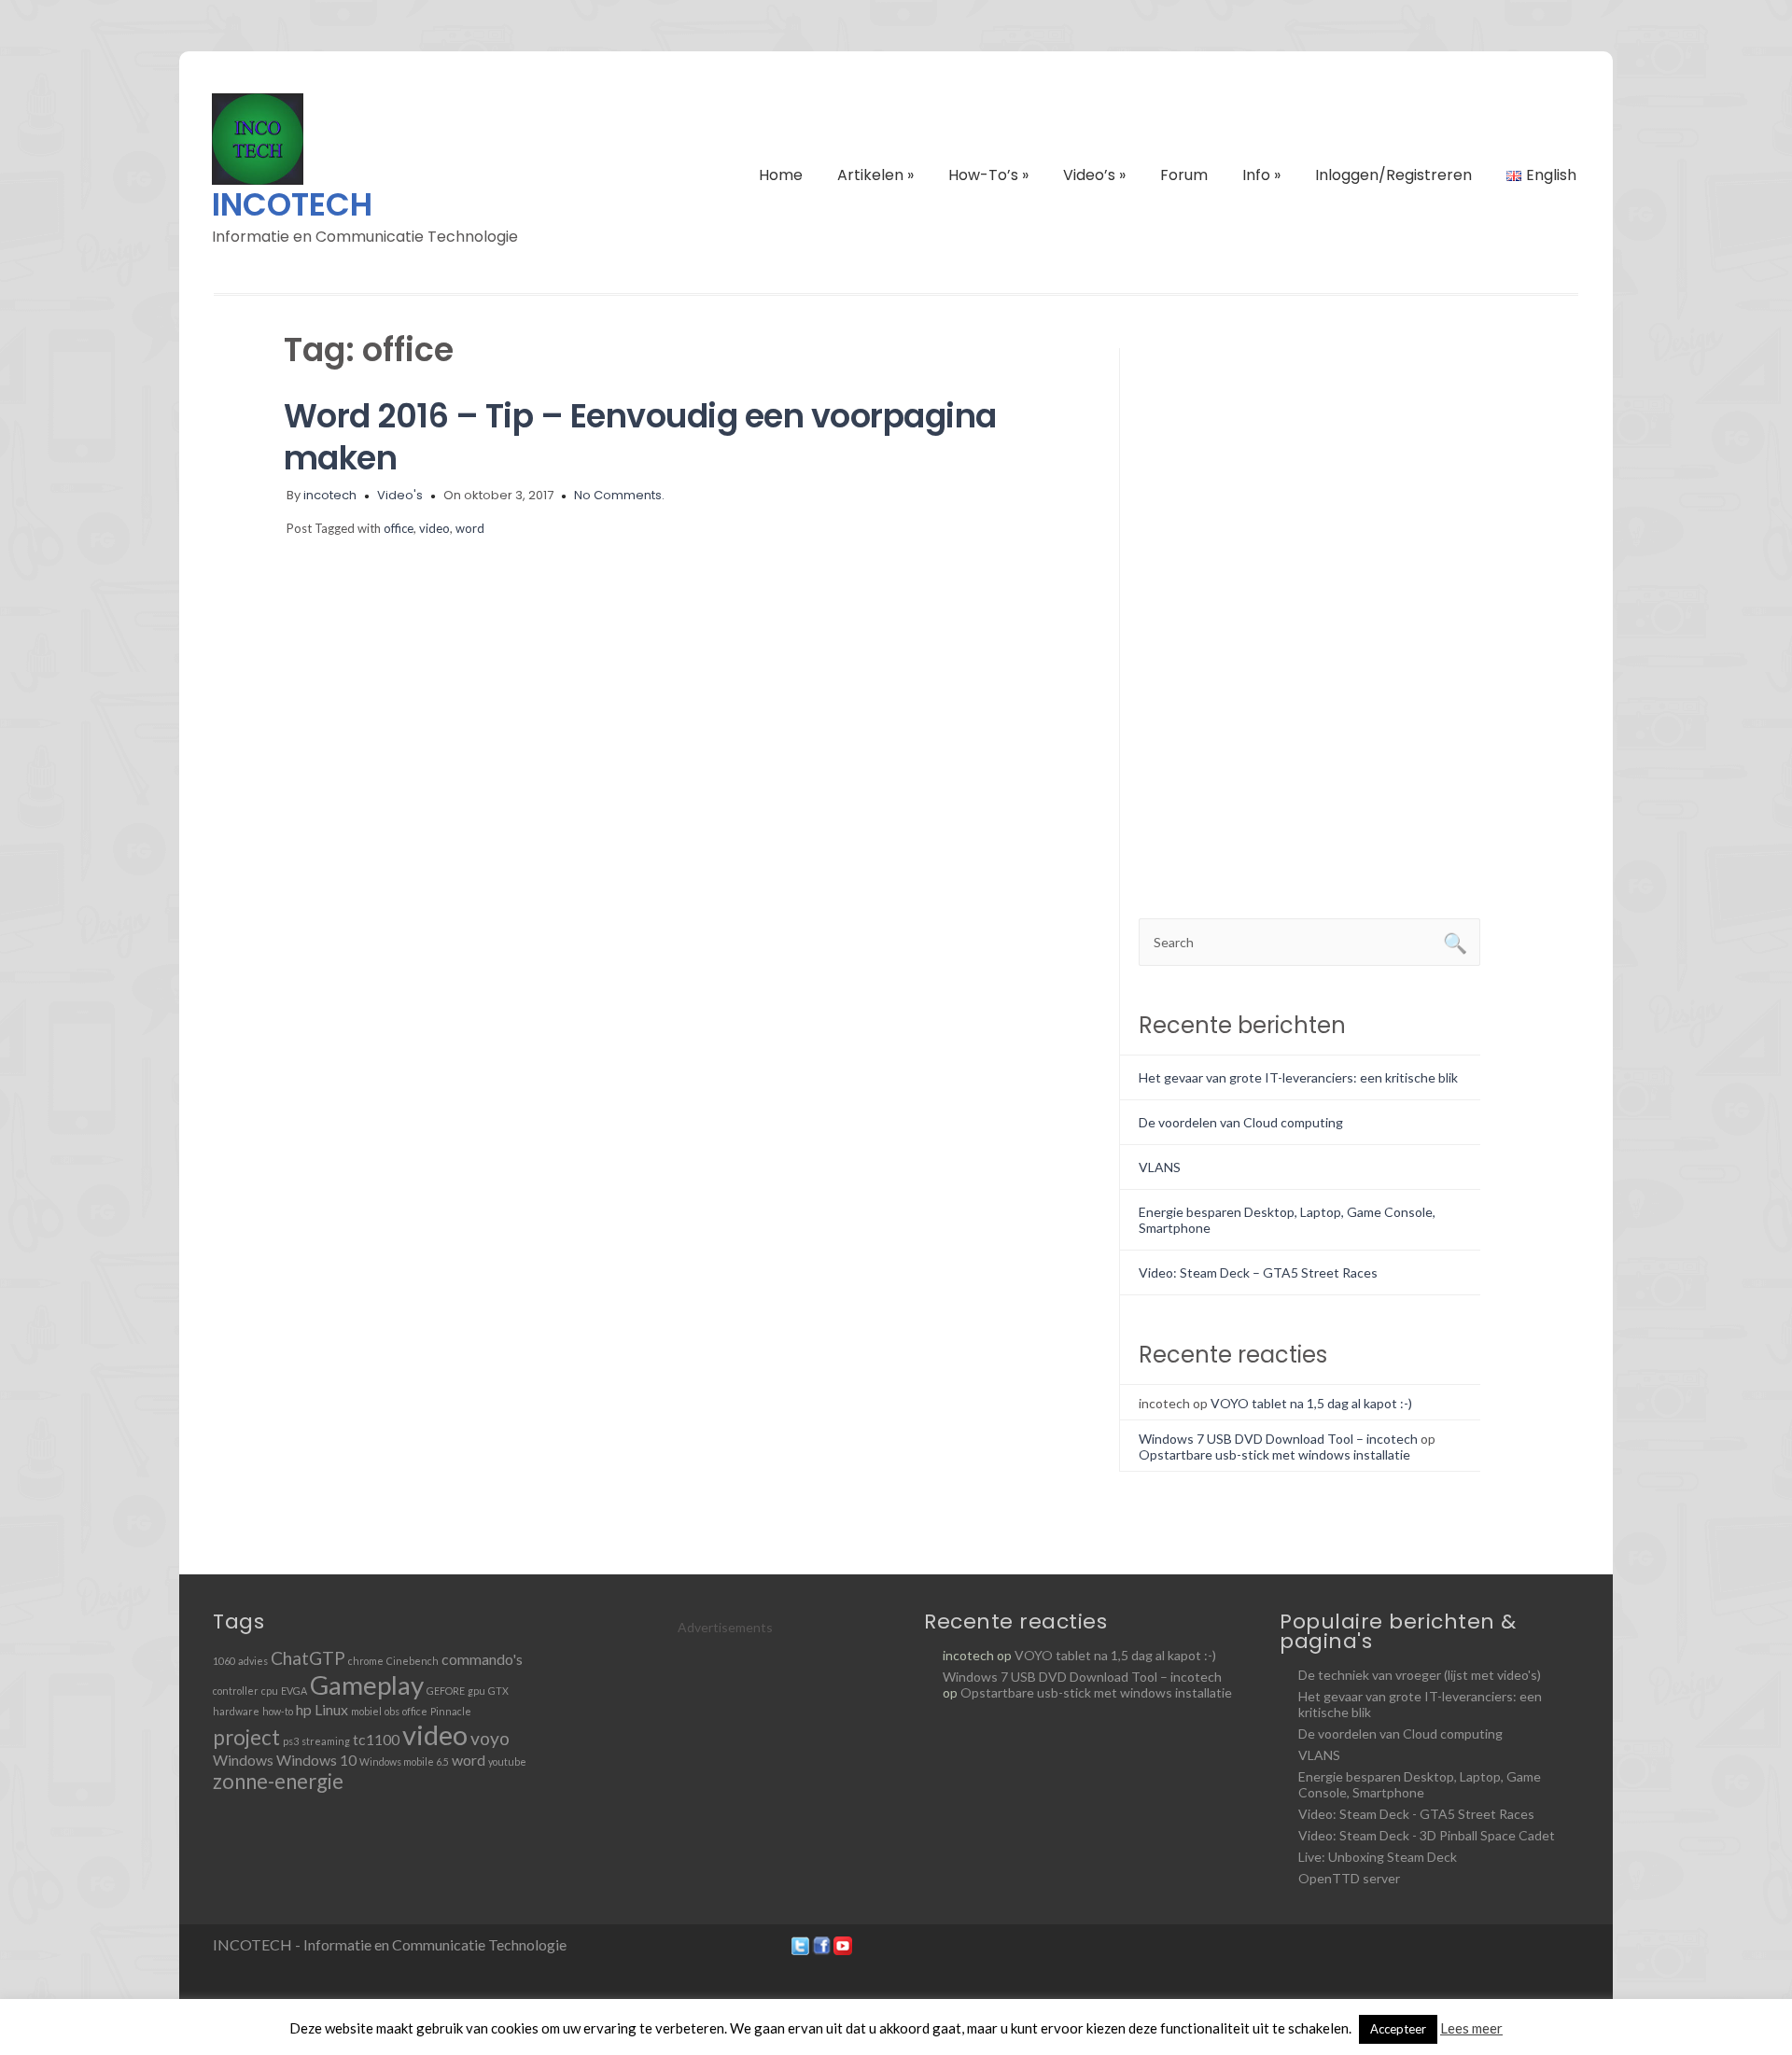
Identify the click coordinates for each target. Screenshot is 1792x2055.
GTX (498, 1691)
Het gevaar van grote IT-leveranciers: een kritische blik (1298, 1077)
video (434, 528)
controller (236, 1691)
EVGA (294, 1691)
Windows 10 (316, 1760)
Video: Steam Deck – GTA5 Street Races (1258, 1272)
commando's (482, 1659)
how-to (278, 1711)
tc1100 (376, 1739)
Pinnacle (451, 1711)
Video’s (1094, 175)
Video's (400, 495)
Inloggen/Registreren (1393, 175)
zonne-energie (278, 1781)
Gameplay (367, 1685)
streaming (326, 1741)
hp (304, 1709)
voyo (490, 1738)
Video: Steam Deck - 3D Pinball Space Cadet (1427, 1835)
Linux (331, 1709)
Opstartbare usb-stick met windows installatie (1274, 1454)
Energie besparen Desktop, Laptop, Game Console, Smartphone (1420, 1784)
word (470, 528)
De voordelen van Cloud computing (1241, 1122)
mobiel (366, 1711)
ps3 (291, 1741)
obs (392, 1711)
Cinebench (413, 1661)
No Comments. (619, 495)
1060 (224, 1661)
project (246, 1737)
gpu (476, 1691)
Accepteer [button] (1398, 2029)
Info (1261, 175)
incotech (330, 495)
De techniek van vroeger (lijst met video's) (1420, 1675)
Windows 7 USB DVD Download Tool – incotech (1278, 1439)
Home (781, 175)
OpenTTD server (1349, 1878)
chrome (366, 1661)
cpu (270, 1691)
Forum (1184, 175)
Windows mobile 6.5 (404, 1761)
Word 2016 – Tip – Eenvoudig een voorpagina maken (640, 437)
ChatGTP (308, 1658)
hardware (236, 1711)
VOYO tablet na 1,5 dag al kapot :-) (1311, 1403)
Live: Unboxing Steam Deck (1378, 1857)
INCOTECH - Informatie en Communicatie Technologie (390, 1944)
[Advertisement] (1213, 628)
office (399, 528)
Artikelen (875, 175)
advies (253, 1661)
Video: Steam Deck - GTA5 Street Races (1416, 1814)
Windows (243, 1760)
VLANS (1160, 1167)
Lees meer (1471, 2028)
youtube (507, 1761)
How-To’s (988, 175)
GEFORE (446, 1691)
